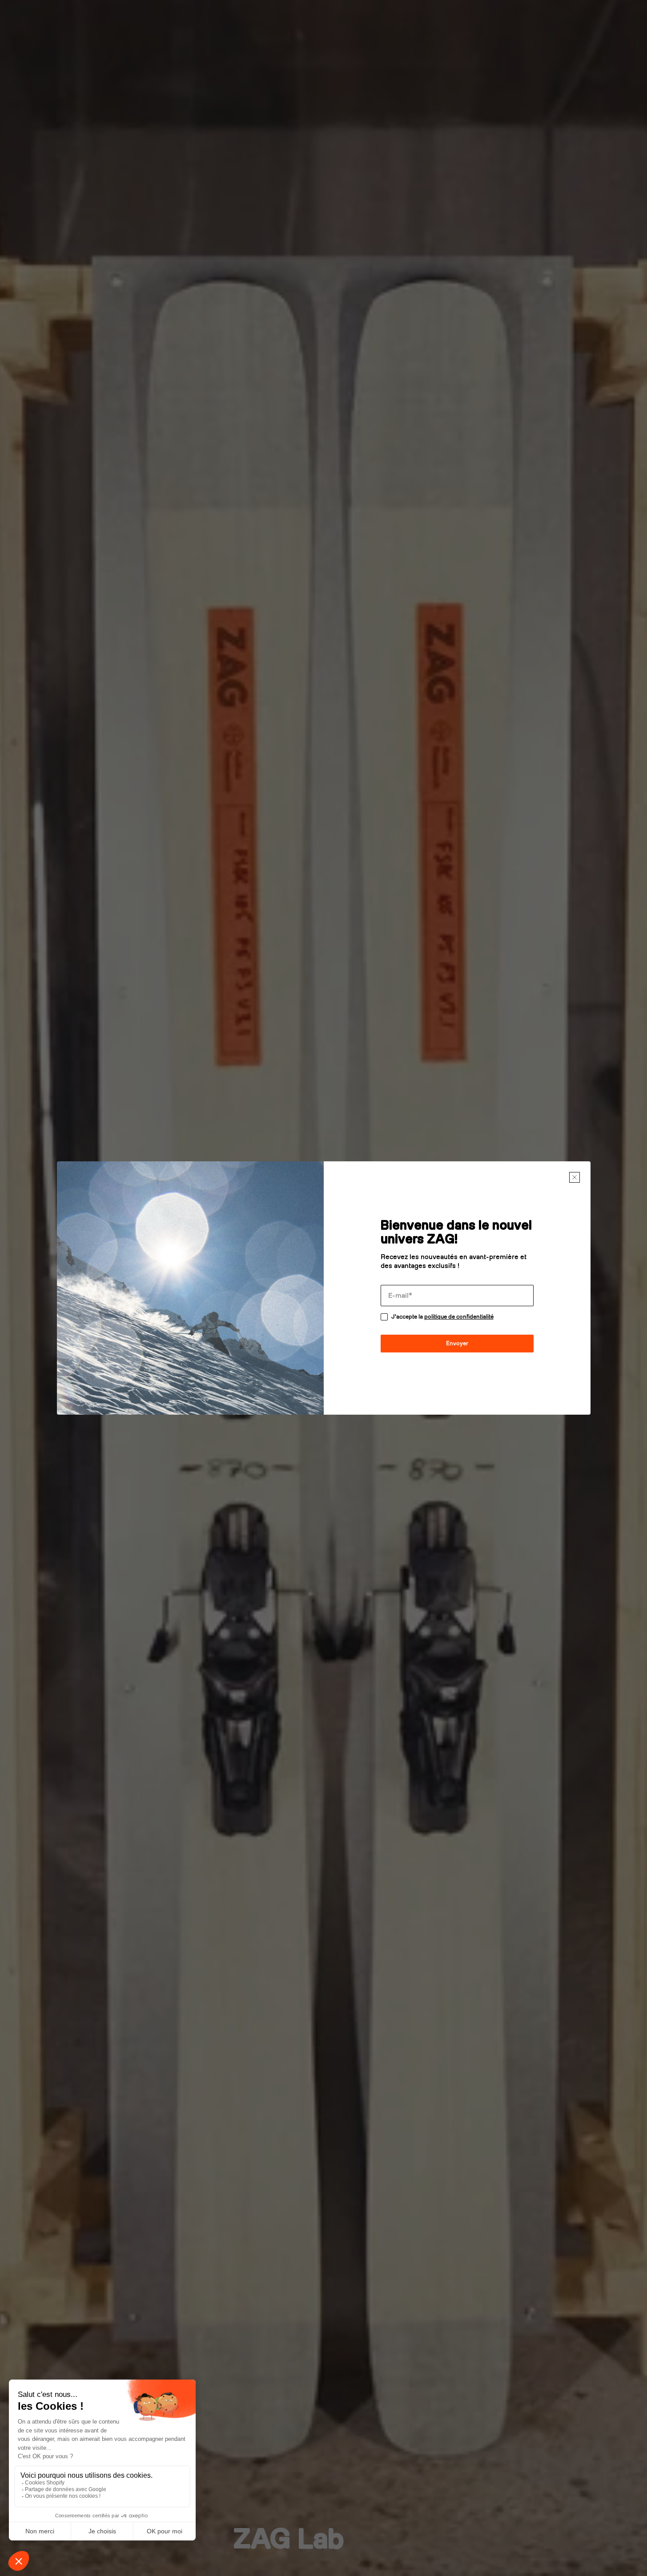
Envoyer (457, 1343)
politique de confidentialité (459, 1317)
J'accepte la (442, 1317)
